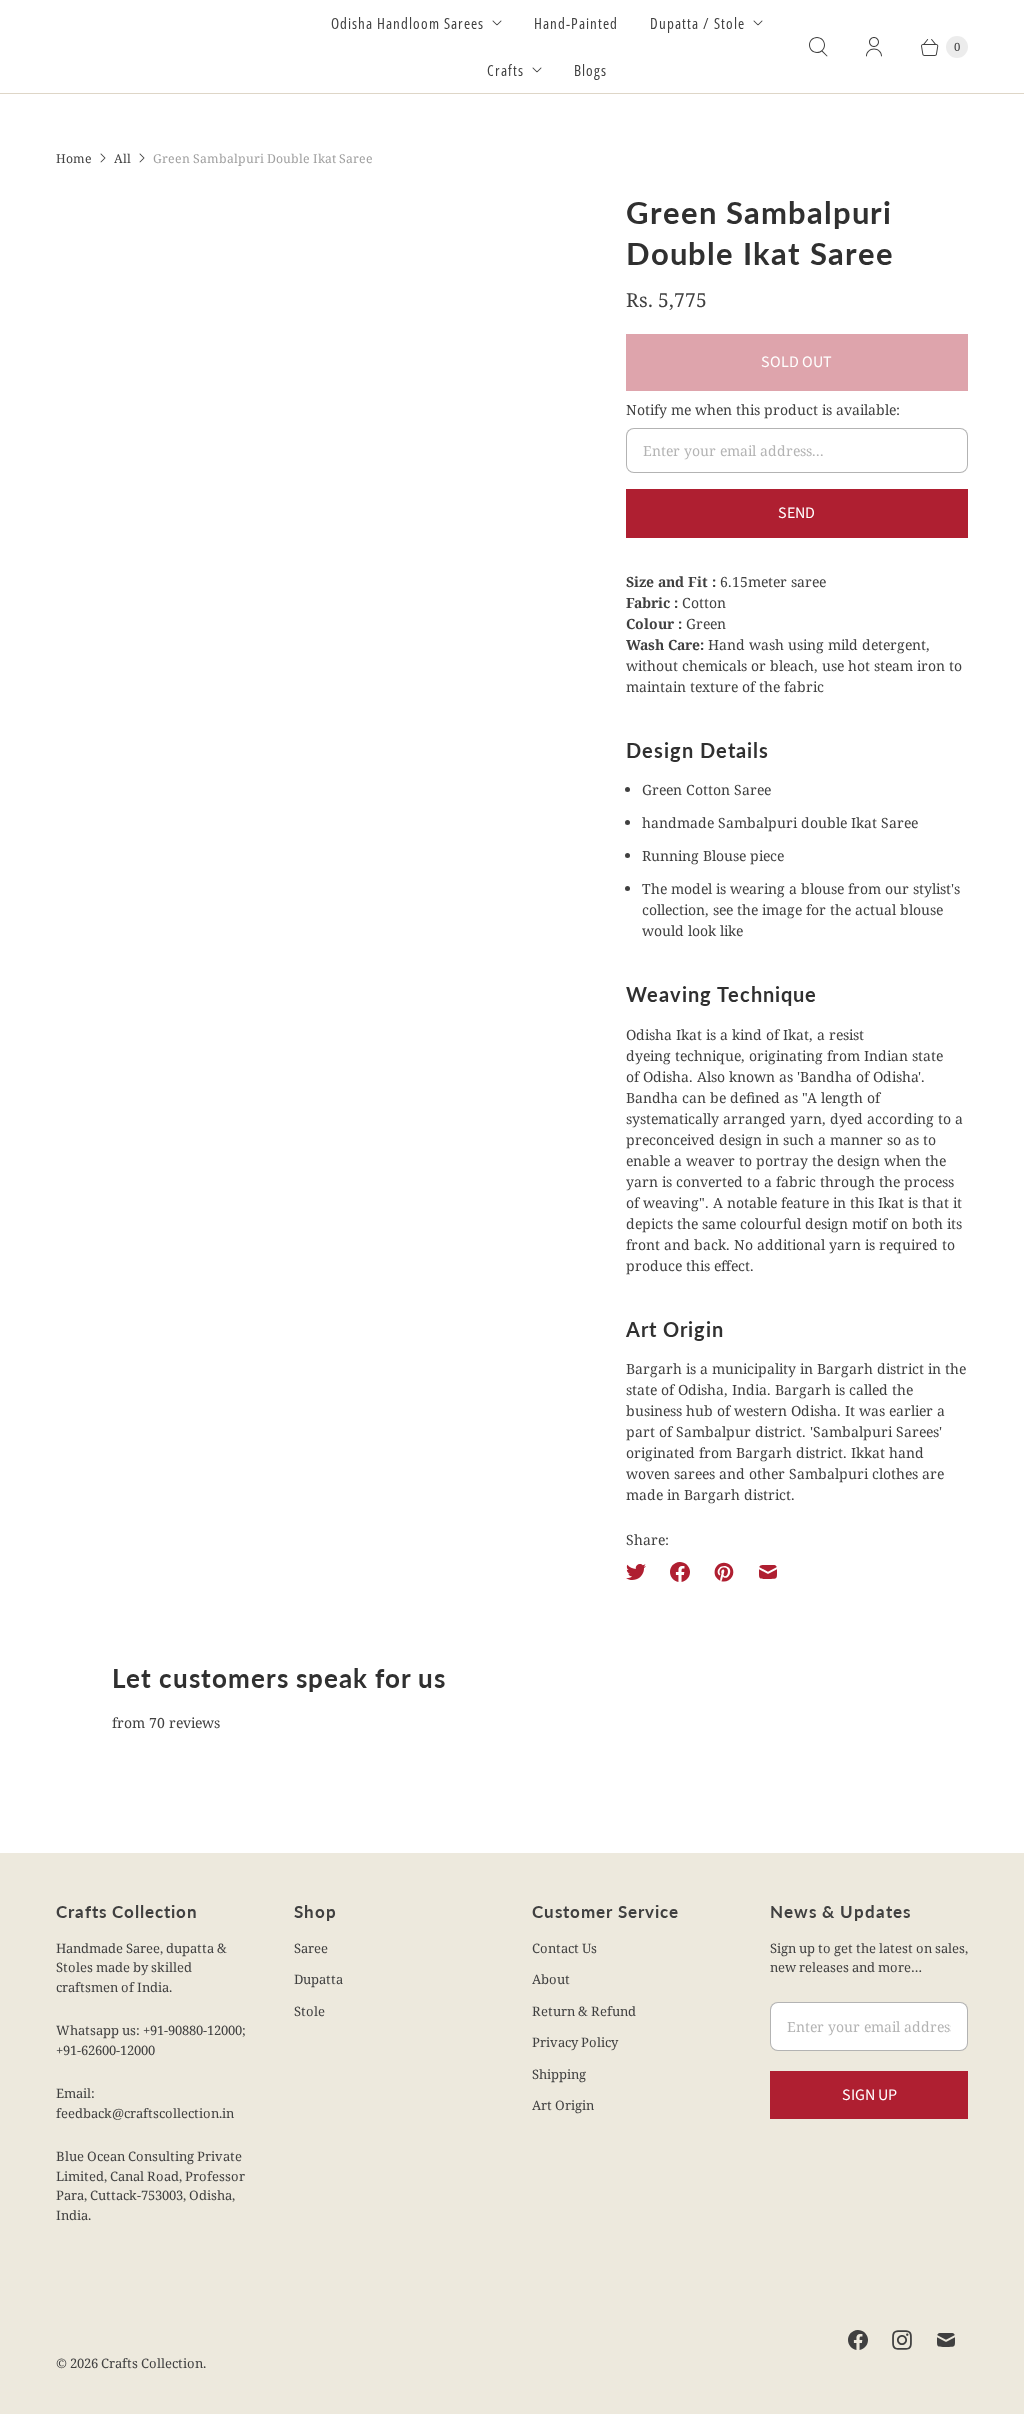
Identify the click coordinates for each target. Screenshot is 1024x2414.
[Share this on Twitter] (642, 1572)
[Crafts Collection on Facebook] (858, 2340)
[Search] (818, 47)
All (122, 158)
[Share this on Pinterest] (724, 1572)
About (551, 1979)
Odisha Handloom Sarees (407, 23)
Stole (309, 2011)
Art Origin (563, 2105)
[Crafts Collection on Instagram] (902, 2340)
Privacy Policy (575, 2042)
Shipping (559, 2074)
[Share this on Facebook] (680, 1572)
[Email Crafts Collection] (946, 2340)
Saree (311, 1948)
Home (74, 158)
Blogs (590, 70)
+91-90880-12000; (194, 2030)
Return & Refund (584, 2011)
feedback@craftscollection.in (145, 2113)
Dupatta (318, 1979)
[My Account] (874, 47)
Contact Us (564, 1948)
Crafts (505, 70)
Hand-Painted (576, 23)
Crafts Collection (152, 2363)
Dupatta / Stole (697, 23)
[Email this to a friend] (768, 1572)
